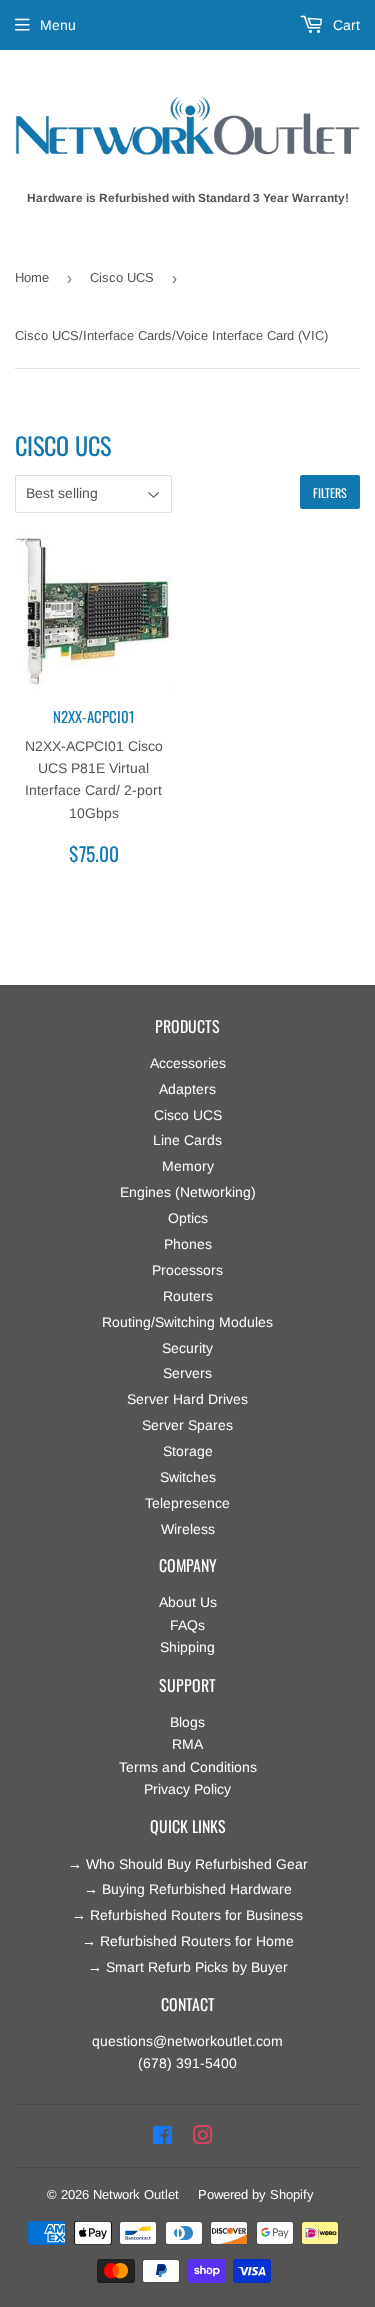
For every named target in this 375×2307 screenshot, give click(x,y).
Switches (188, 1477)
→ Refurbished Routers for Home (188, 1941)
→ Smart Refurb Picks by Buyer (188, 1967)
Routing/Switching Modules (187, 1322)
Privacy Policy (187, 1789)
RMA (187, 1744)
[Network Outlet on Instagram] (203, 2136)
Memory (188, 1166)
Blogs (187, 1722)
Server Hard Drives (187, 1399)
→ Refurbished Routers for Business (187, 1915)
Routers (188, 1296)
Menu (58, 25)
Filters (330, 492)
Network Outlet (136, 2194)
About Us (188, 1602)
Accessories (188, 1063)
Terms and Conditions (188, 1767)
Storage (188, 1451)
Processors (187, 1270)
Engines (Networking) (188, 1192)
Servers (187, 1373)
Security (187, 1348)
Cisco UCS (122, 277)
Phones (188, 1244)
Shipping (187, 1647)
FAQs (187, 1625)
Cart (344, 25)
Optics (188, 1218)
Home (32, 277)
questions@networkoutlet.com (187, 2041)
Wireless (188, 1529)
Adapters (187, 1089)
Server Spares (187, 1425)
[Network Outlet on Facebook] (162, 2136)
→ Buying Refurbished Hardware (188, 1889)
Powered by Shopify (256, 2194)
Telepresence (187, 1503)
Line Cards (187, 1140)
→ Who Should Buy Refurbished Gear (188, 1864)
